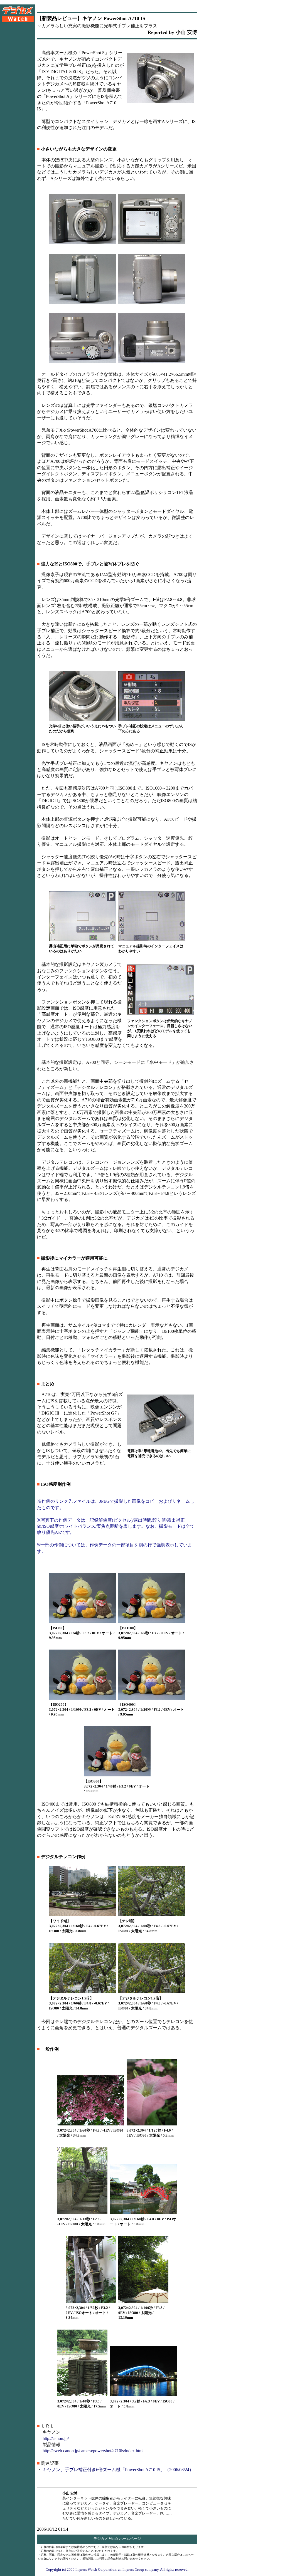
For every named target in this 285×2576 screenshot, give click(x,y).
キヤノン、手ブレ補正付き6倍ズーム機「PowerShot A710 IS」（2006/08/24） (118, 2470)
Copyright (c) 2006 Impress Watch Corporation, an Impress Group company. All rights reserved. (117, 2569)
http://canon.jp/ (56, 2438)
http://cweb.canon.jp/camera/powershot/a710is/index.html (93, 2451)
